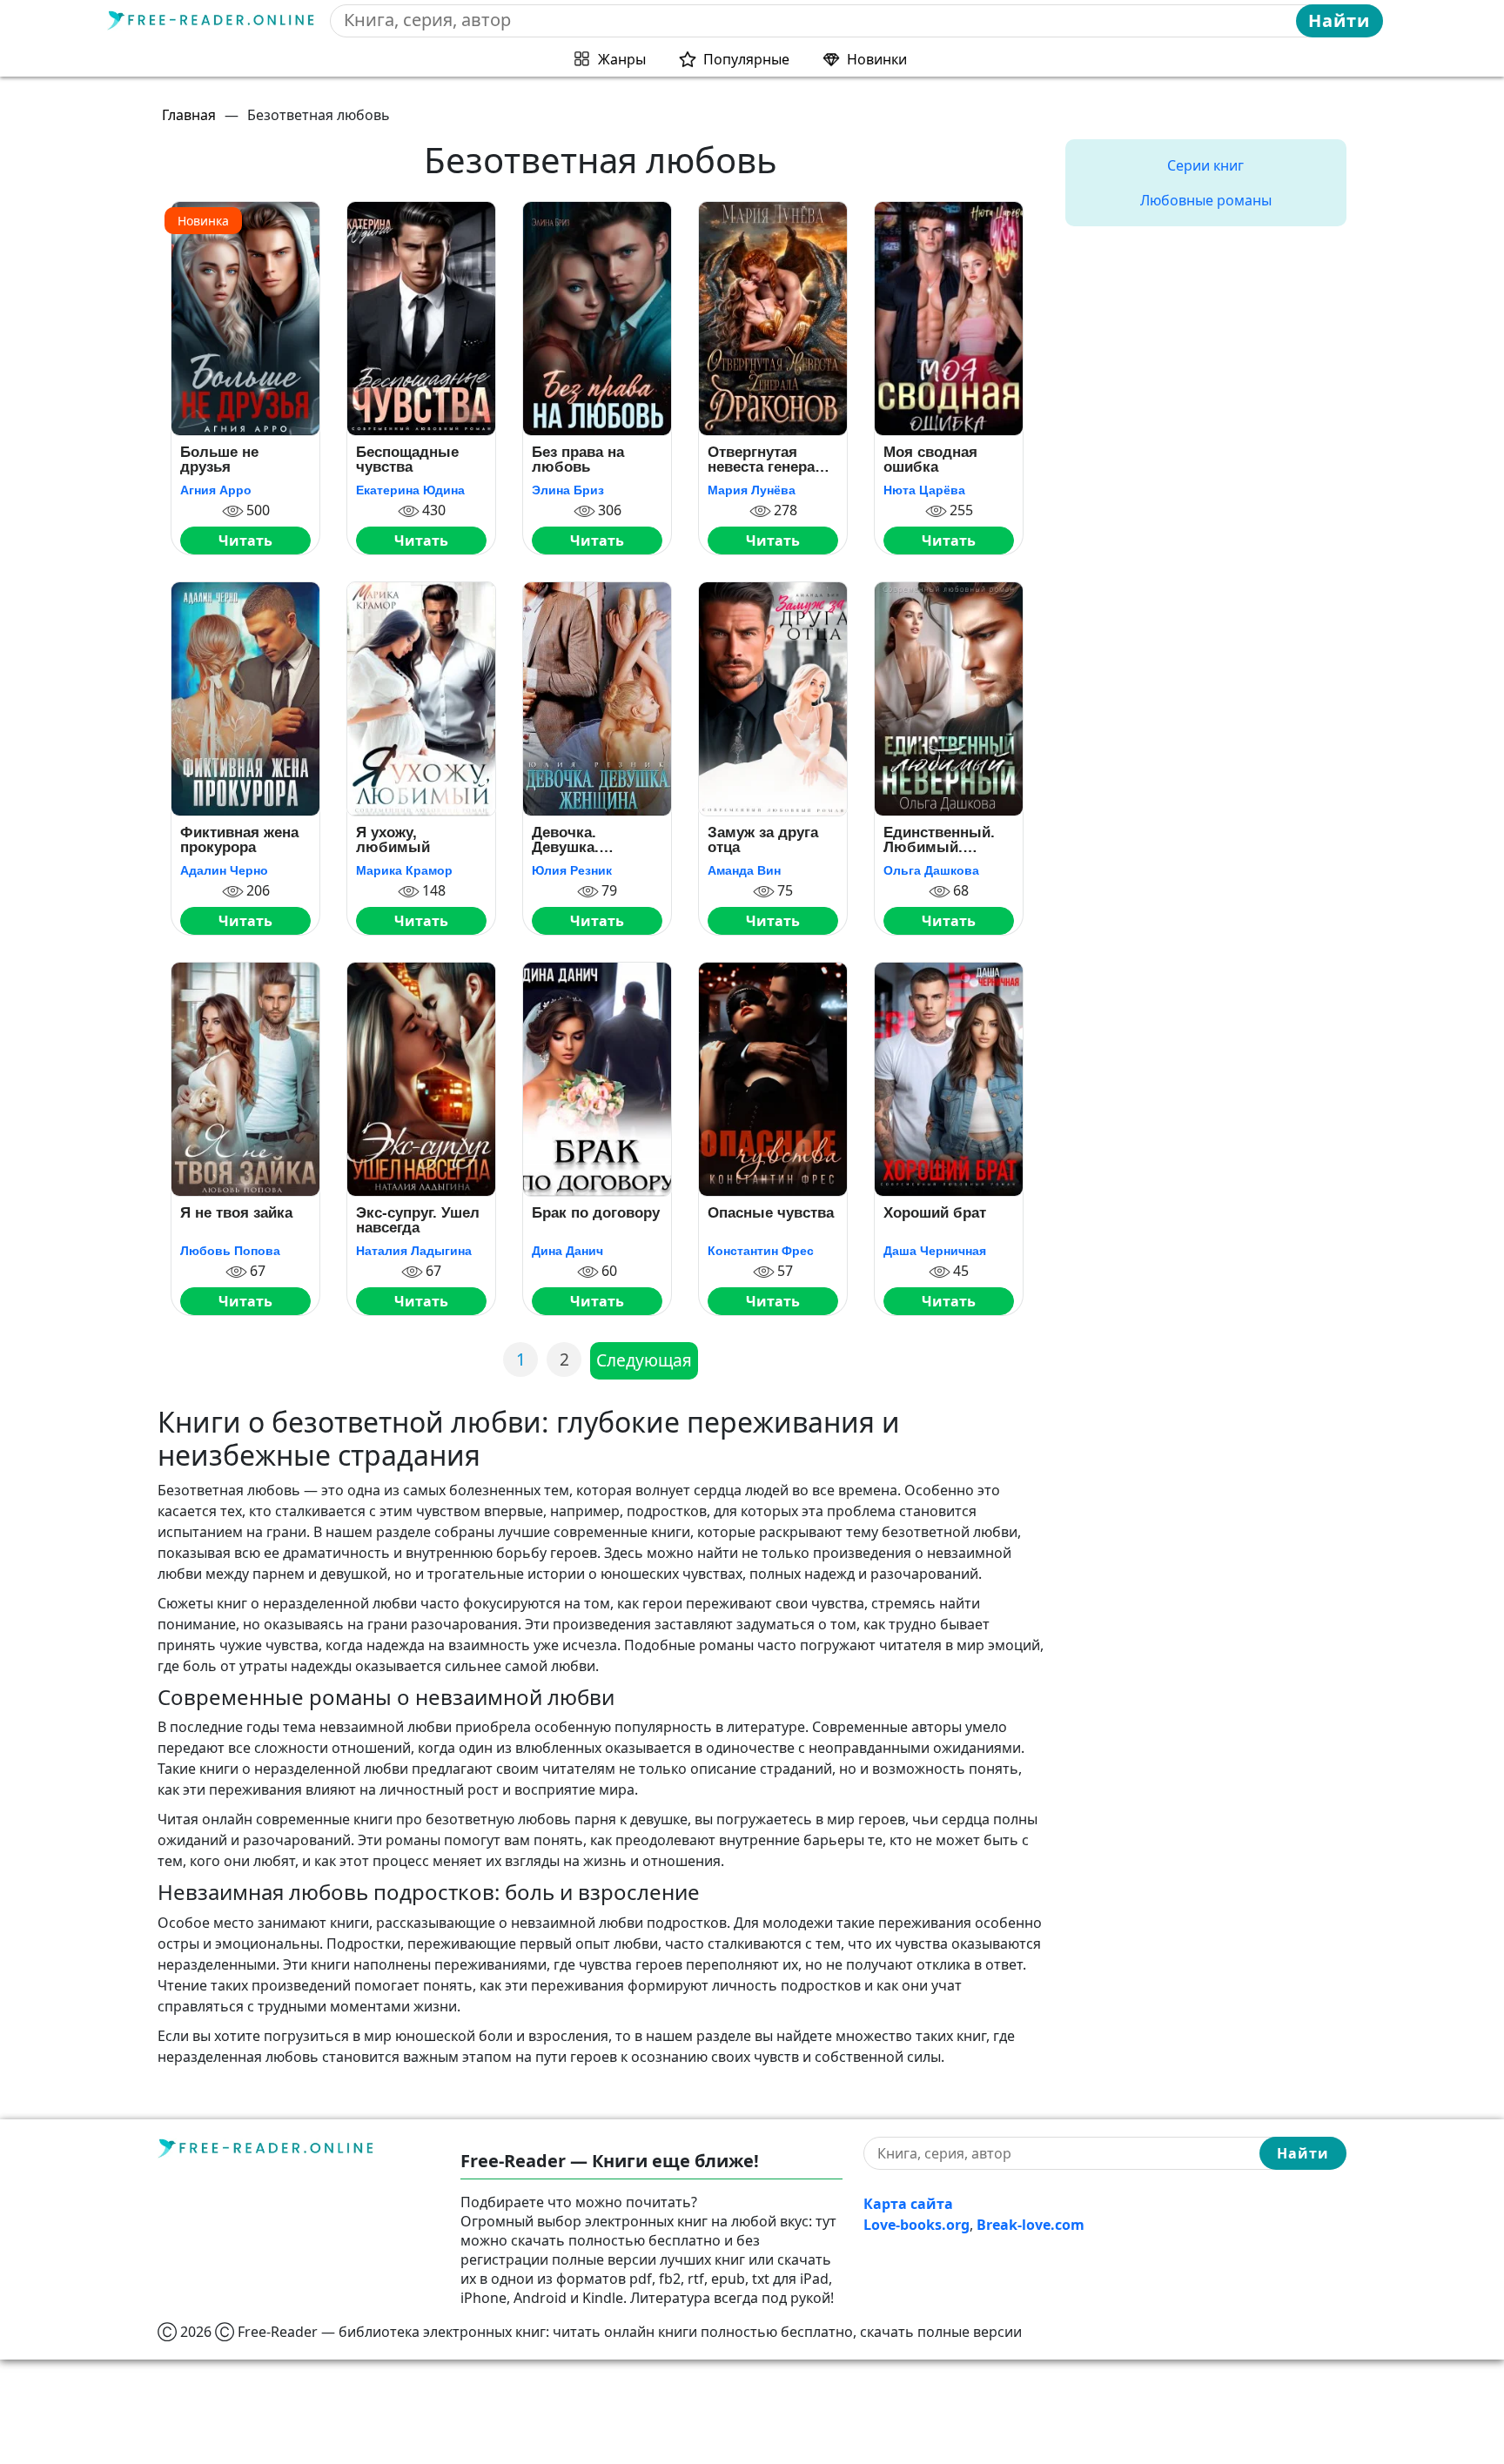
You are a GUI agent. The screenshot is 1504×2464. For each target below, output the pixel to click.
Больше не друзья (219, 460)
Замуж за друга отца (763, 840)
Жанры (622, 59)
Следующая (644, 1360)
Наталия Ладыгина (414, 1251)
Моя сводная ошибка (930, 460)
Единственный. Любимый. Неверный (939, 840)
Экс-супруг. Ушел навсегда (418, 1221)
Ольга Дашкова (931, 870)
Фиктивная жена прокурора (239, 840)
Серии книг (1205, 165)
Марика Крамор (404, 870)
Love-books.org (916, 2225)
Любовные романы (1206, 200)
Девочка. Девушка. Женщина (565, 840)
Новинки (877, 59)
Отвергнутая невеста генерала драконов (770, 460)
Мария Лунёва (752, 490)
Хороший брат (935, 1213)
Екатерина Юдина (410, 490)
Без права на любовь (578, 460)
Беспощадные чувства (407, 460)
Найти (1339, 20)
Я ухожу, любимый (393, 840)
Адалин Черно (224, 870)
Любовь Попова (230, 1251)
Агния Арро (216, 490)
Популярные (746, 59)
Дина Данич (567, 1251)
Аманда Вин (744, 870)
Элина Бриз (568, 490)
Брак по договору (596, 1213)
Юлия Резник (572, 870)
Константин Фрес (761, 1251)
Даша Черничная (935, 1251)
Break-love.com (1031, 2225)
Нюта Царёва (924, 490)
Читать (245, 540)
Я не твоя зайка (236, 1213)
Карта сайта (908, 2204)
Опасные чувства (771, 1213)
